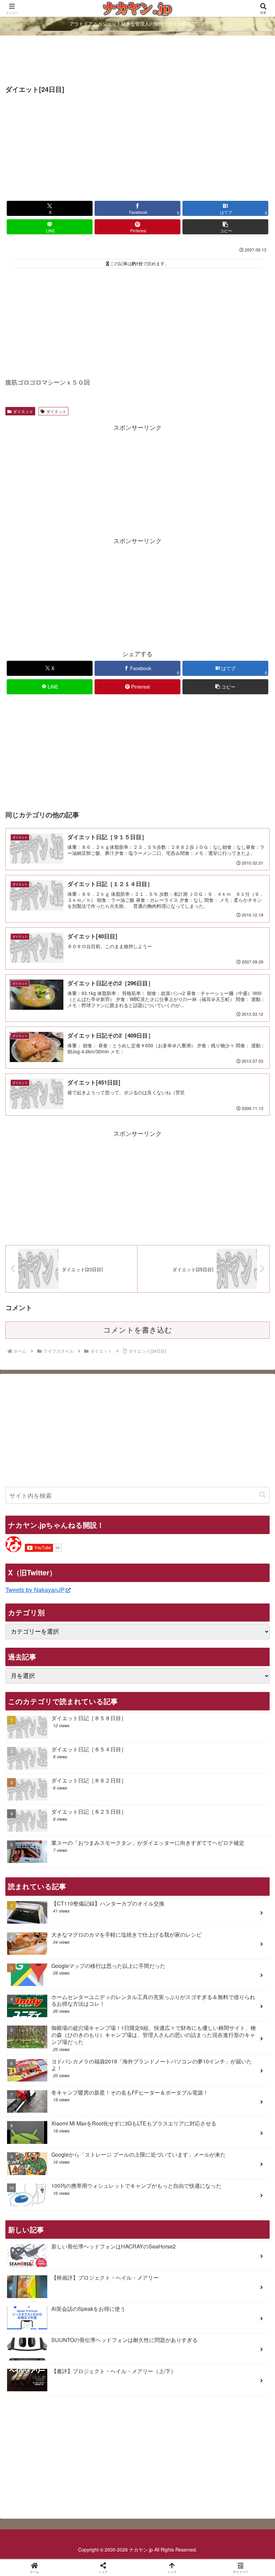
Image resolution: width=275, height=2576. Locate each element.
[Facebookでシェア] (45, 2046)
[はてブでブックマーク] (229, 2046)
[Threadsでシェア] (107, 2046)
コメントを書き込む (138, 1330)
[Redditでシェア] (168, 2046)
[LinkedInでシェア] (168, 2064)
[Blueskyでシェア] (168, 2027)
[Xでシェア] (45, 2027)
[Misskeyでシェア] (229, 2027)
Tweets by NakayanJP (35, 1589)
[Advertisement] (137, 61)
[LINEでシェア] (45, 2064)
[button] (225, 227)
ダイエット (23, 411)
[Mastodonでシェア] (107, 2027)
